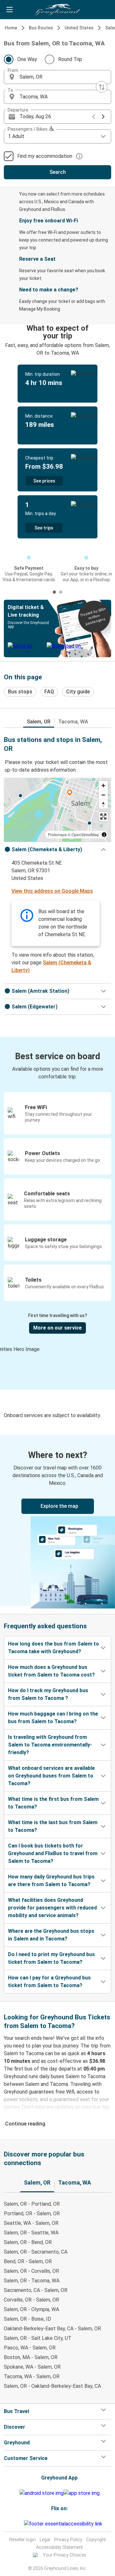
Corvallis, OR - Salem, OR (31, 2300)
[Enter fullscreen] (103, 817)
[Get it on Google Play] (42, 2493)
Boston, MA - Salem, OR (31, 2357)
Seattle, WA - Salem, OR (31, 2223)
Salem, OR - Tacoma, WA (32, 2281)
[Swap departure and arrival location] (102, 87)
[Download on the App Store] (82, 2493)
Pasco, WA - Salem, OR (30, 2348)
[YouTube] (19, 2524)
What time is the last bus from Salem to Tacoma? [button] (53, 1826)
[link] (57, 1520)
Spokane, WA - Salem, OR (32, 2367)
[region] (57, 810)
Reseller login (23, 2540)
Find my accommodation (45, 156)
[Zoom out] (103, 795)
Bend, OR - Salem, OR (28, 2261)
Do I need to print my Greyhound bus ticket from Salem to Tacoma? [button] (51, 1958)
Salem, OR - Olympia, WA (31, 2309)
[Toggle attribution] (104, 835)
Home (11, 28)
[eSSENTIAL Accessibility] (64, 2524)
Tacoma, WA (73, 722)
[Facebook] (15, 2524)
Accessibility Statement (59, 2547)
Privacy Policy (68, 2540)
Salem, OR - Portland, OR (32, 2204)
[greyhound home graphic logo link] (57, 10)
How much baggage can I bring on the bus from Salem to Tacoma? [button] (53, 1718)
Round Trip (70, 59)
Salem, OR (39, 722)
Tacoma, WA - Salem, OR (32, 2376)
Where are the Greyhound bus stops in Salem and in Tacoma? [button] (51, 1935)
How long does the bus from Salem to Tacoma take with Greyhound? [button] (54, 1648)
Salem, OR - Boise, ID (27, 2319)
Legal (45, 2540)
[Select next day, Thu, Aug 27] (103, 117)
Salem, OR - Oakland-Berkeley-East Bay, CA (52, 2386)
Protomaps (57, 834)
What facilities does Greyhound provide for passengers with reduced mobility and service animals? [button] (52, 1908)
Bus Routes (41, 28)
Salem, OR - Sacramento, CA (36, 2252)
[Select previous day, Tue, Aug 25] (94, 117)
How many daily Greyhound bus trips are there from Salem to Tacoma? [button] (51, 1881)
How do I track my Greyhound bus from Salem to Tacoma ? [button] (48, 1694)
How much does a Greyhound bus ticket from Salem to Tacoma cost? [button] (51, 1671)
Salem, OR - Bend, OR (28, 2242)
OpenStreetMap (85, 834)
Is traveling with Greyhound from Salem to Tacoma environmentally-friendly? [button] (50, 1745)
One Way (27, 59)
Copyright (96, 2540)
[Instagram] (17, 2524)
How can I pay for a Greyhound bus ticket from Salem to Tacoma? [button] (49, 1982)
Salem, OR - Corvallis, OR (31, 2271)
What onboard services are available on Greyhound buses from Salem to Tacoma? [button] (51, 1776)
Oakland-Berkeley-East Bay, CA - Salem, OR (52, 2329)
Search (58, 172)
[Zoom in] (103, 786)
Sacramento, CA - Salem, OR (36, 2290)
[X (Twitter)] (23, 2524)
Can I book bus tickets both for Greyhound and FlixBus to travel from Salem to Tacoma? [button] (53, 1853)
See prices (44, 481)
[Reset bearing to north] (103, 804)
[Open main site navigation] (10, 10)
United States (79, 28)
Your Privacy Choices (65, 2555)
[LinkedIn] (21, 2524)
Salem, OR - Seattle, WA (31, 2233)
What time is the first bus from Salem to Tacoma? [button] (53, 1803)
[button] (57, 77)
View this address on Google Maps (52, 891)
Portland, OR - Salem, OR (32, 2214)
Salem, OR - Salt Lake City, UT (38, 2338)
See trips (44, 528)
